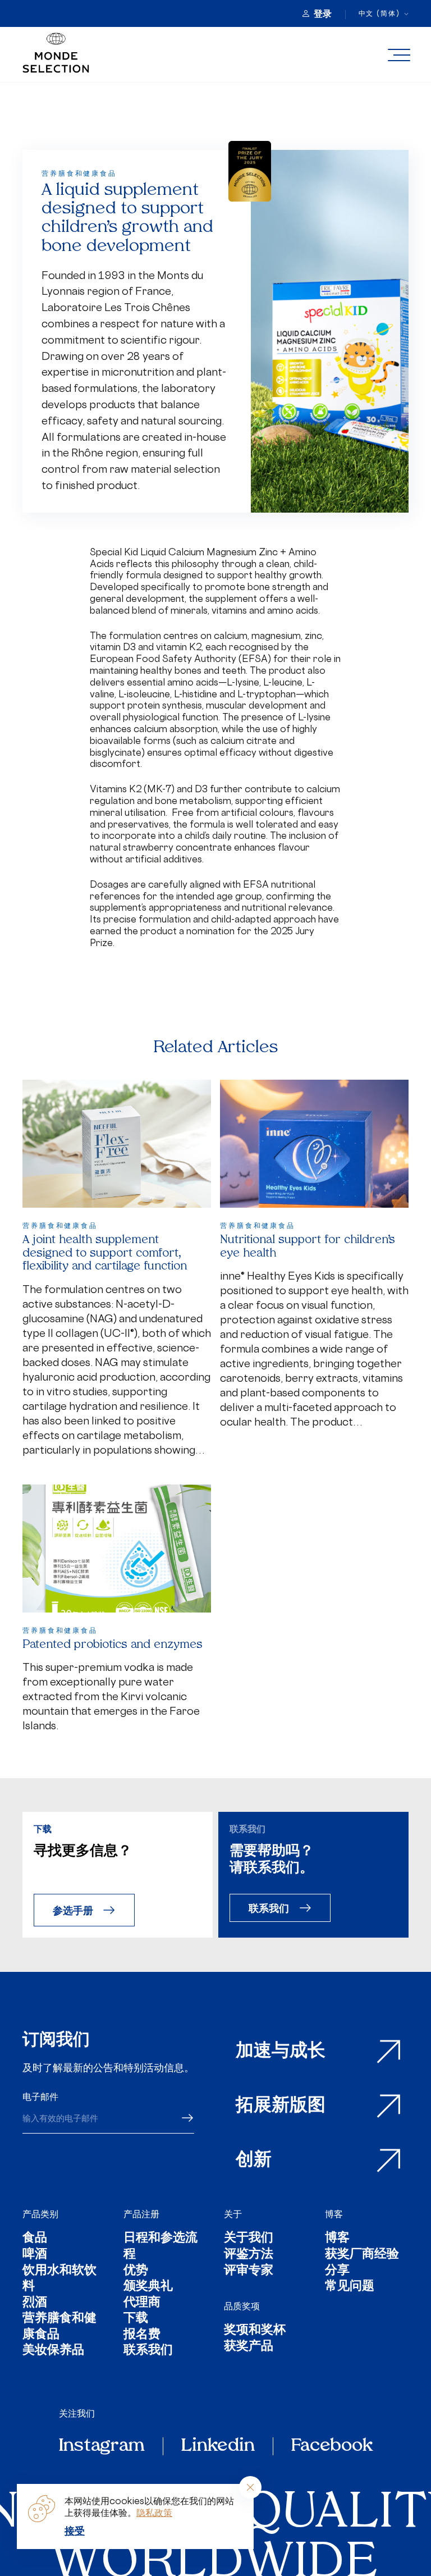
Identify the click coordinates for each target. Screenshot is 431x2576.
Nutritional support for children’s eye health (308, 1247)
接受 (75, 2531)
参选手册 (73, 1910)
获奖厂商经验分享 (362, 2263)
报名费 (142, 2335)
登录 (323, 13)
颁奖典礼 (148, 2287)
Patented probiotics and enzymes (113, 1645)
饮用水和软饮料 (59, 2279)
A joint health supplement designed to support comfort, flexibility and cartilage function (105, 1253)
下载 (136, 2319)
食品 (35, 2239)
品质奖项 (242, 2306)
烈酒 (35, 2303)
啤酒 (35, 2255)
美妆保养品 (53, 2351)
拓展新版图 (281, 2106)
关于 (233, 2214)
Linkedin (218, 2446)
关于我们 (249, 2239)
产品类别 (40, 2214)
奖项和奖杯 (255, 2331)
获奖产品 (249, 2347)
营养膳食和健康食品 (59, 2327)
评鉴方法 (249, 2255)
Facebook (332, 2446)
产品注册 (141, 2214)
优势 (136, 2271)
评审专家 (249, 2271)
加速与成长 (281, 2052)
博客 (334, 2214)
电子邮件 (40, 2097)
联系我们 (269, 1908)
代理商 (142, 2303)
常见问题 (350, 2287)
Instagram (102, 2446)
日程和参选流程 (161, 2247)
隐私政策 (154, 2513)
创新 (254, 2161)
